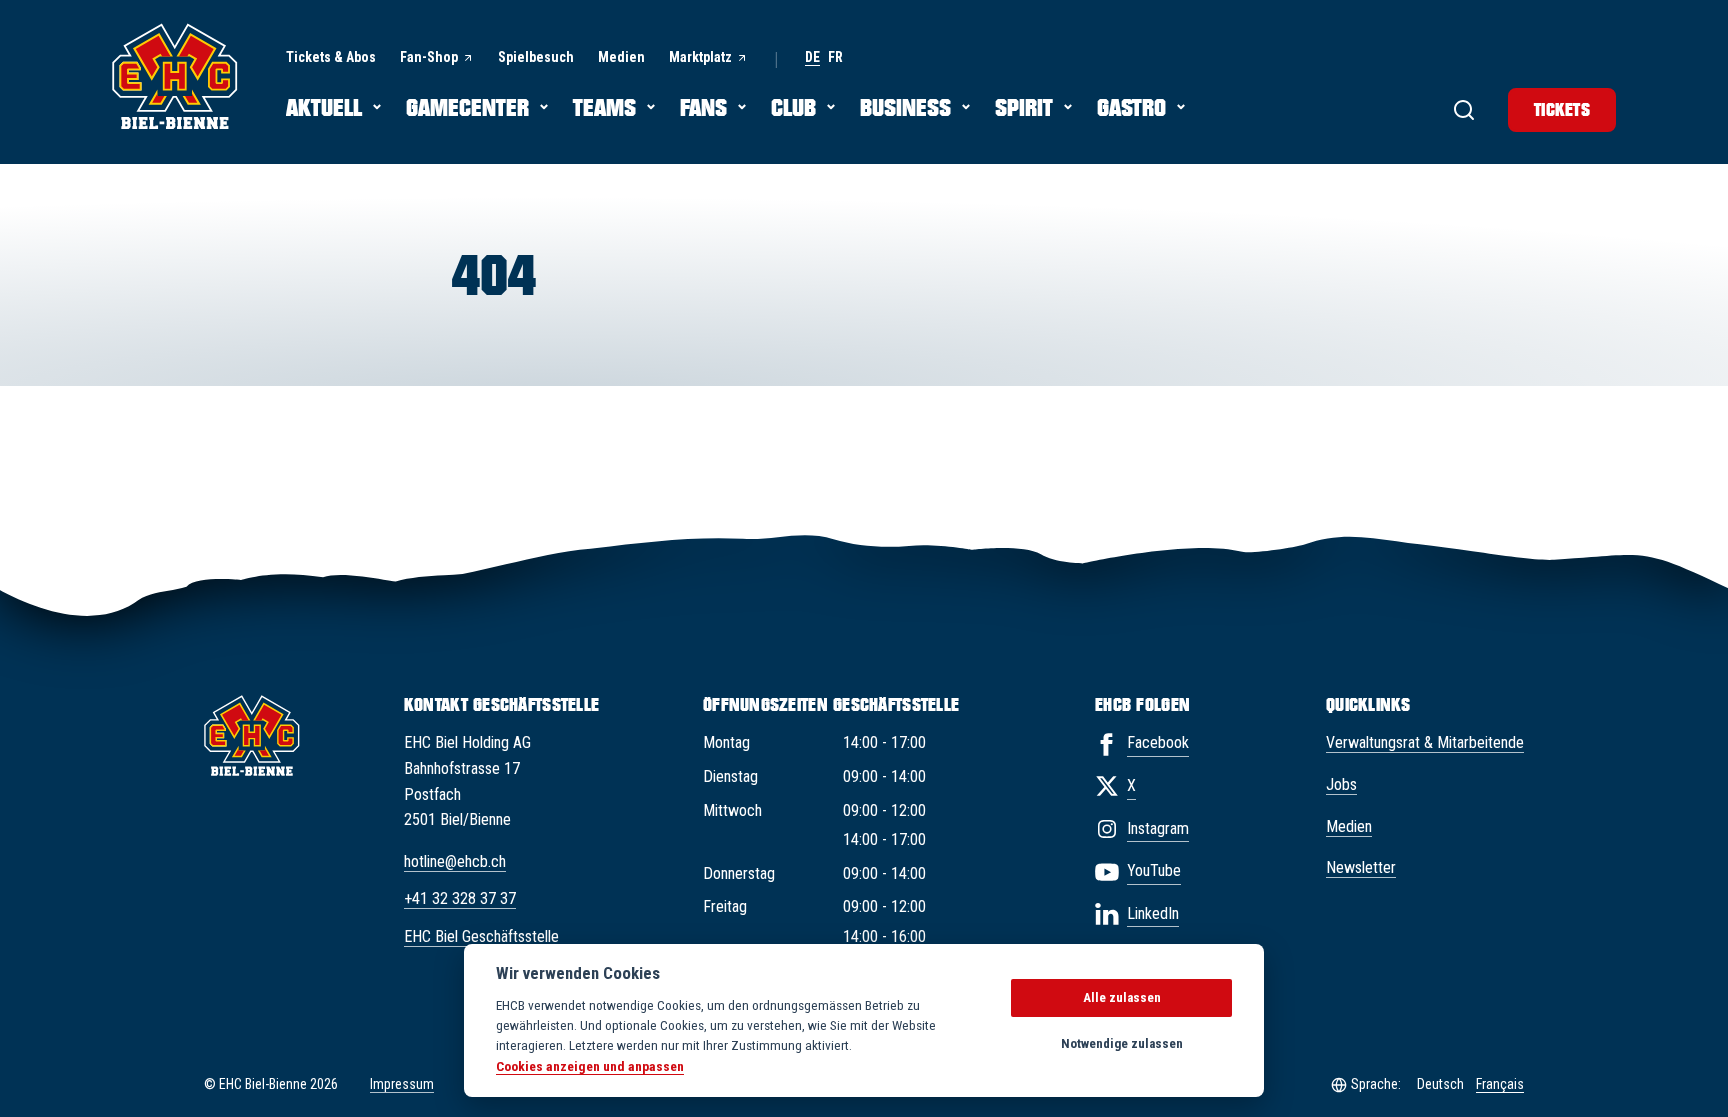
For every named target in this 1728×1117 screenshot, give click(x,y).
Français (1500, 1084)
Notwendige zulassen (1122, 1043)
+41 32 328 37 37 (460, 898)
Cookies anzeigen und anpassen (590, 1066)
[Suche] (1464, 110)
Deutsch (1440, 1084)
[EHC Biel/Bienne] (175, 76)
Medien (1349, 826)
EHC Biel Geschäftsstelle (481, 936)
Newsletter (1361, 867)
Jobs (1341, 784)
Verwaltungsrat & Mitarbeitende (1425, 742)
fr (835, 57)
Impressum (402, 1084)
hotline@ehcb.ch (455, 861)
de (812, 57)
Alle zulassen (1122, 997)
